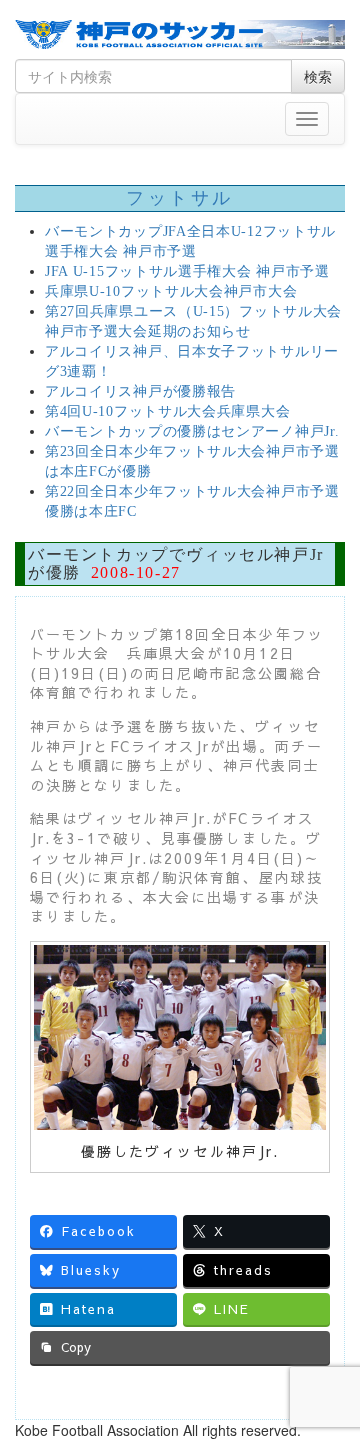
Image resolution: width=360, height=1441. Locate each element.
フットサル (180, 198)
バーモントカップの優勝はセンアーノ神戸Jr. (192, 431)
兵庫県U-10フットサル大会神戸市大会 (171, 291)
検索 (318, 76)
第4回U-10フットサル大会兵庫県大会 (167, 411)
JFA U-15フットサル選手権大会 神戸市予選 (187, 271)
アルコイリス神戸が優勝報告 (140, 391)
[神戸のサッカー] (180, 34)
